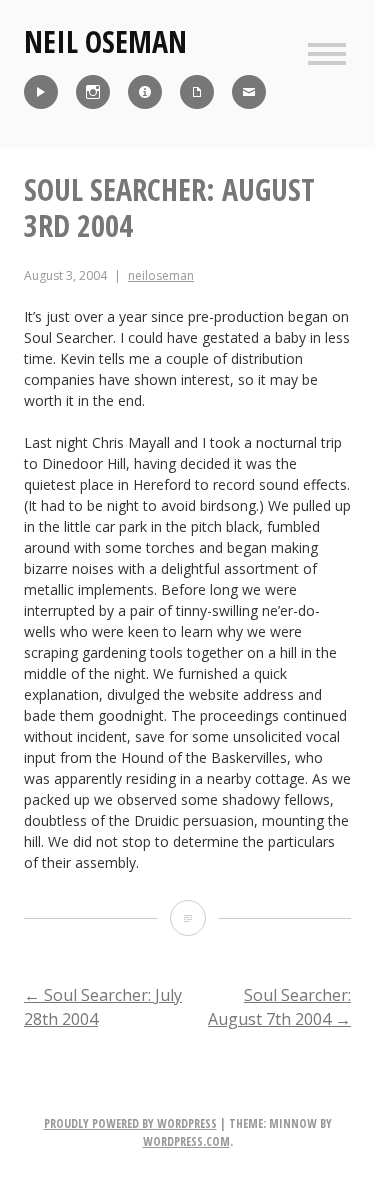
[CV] (197, 92)
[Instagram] (93, 92)
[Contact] (249, 92)
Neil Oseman (105, 41)
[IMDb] (145, 92)
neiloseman (161, 275)
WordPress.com (186, 1141)
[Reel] (41, 92)
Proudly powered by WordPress (130, 1123)
